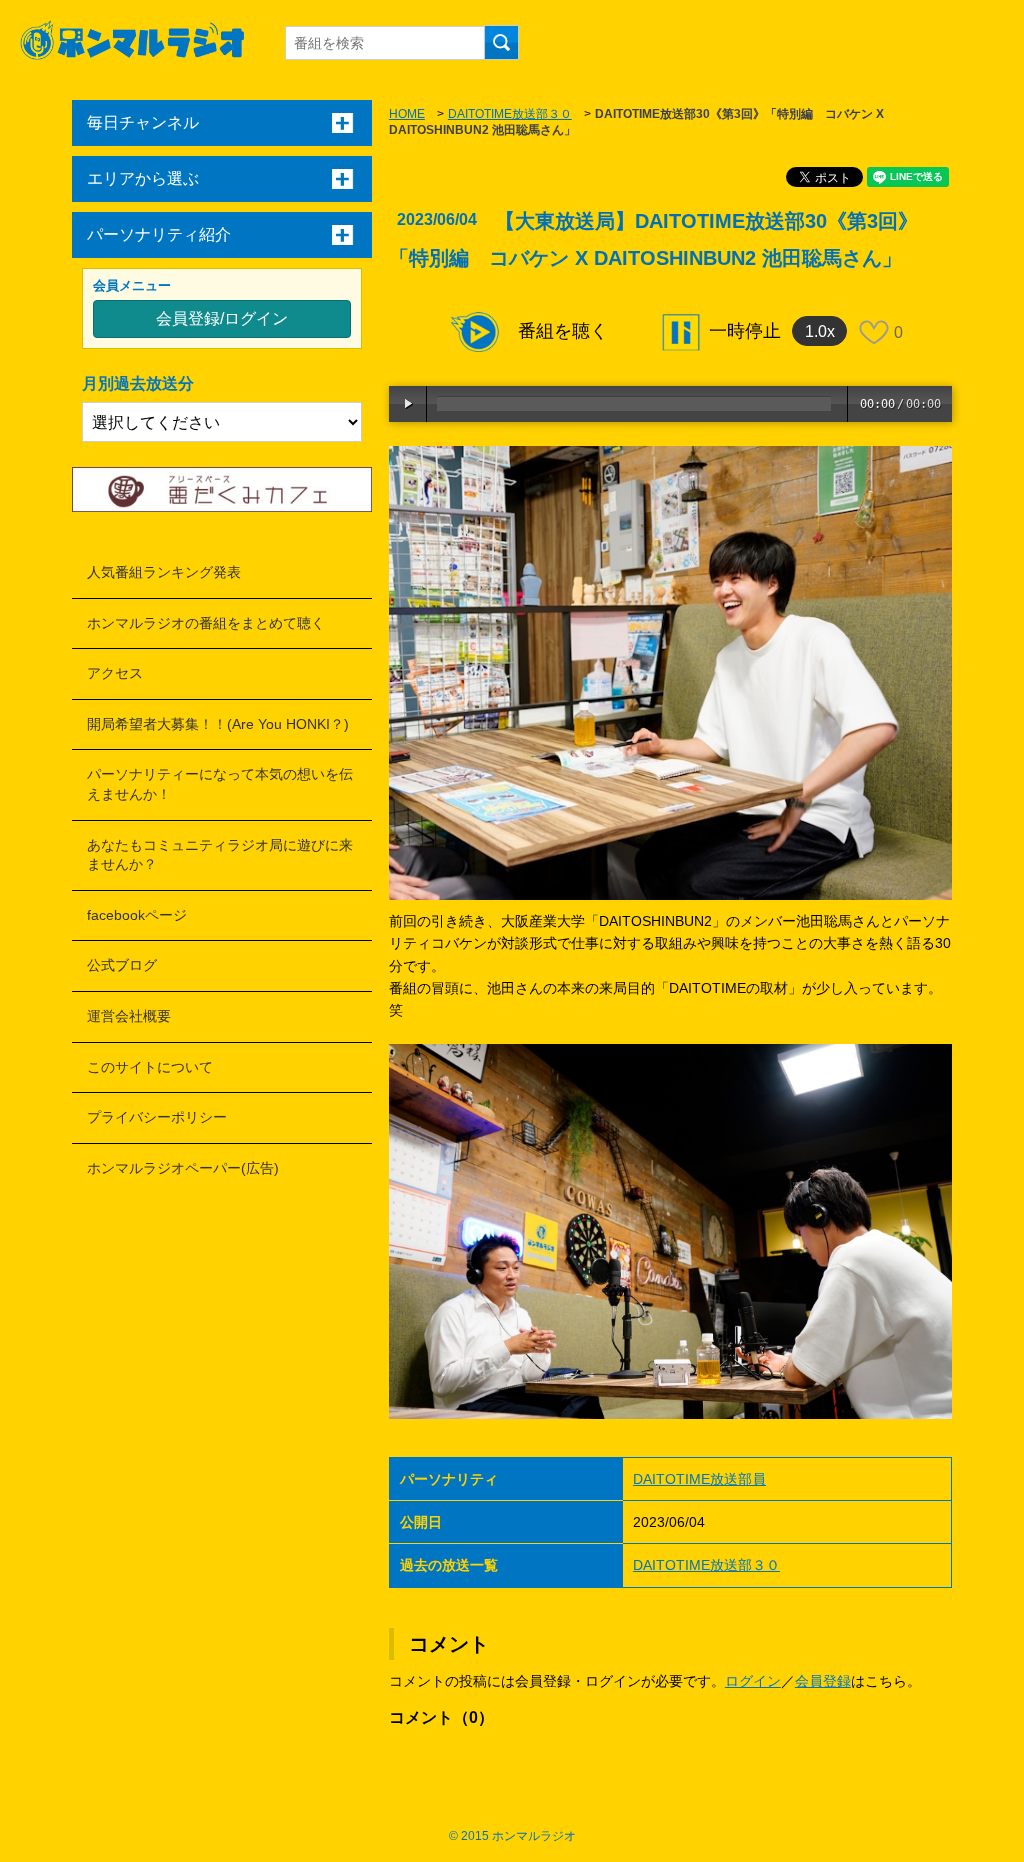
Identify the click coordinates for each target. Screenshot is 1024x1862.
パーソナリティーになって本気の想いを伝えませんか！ (220, 784)
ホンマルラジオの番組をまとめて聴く (206, 623)
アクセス (115, 673)
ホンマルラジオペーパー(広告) (183, 1168)
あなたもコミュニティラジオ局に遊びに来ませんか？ (220, 855)
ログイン (753, 1681)
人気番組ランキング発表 (164, 572)
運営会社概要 (129, 1016)
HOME (407, 114)
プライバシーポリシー (157, 1117)
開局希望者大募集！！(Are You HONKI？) (218, 724)
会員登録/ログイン (222, 318)
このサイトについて (150, 1067)
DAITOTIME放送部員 (699, 1479)
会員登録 (823, 1681)
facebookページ (137, 915)
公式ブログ (122, 965)
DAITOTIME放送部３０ (510, 114)
